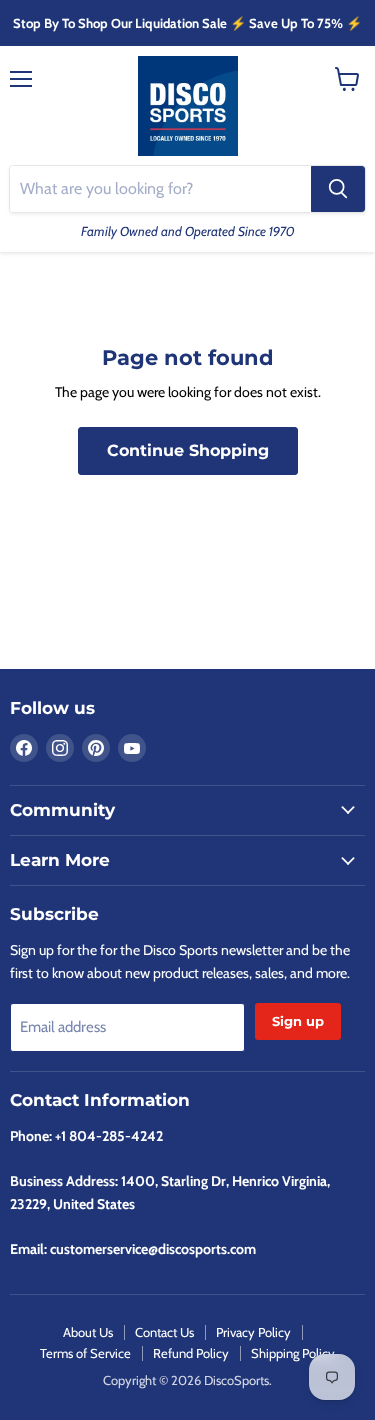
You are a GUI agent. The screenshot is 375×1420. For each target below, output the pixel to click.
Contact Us (164, 1332)
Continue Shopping (188, 450)
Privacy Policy (253, 1332)
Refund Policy (191, 1353)
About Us (88, 1332)
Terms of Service (85, 1353)
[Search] (338, 189)
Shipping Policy (293, 1353)
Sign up (298, 1021)
